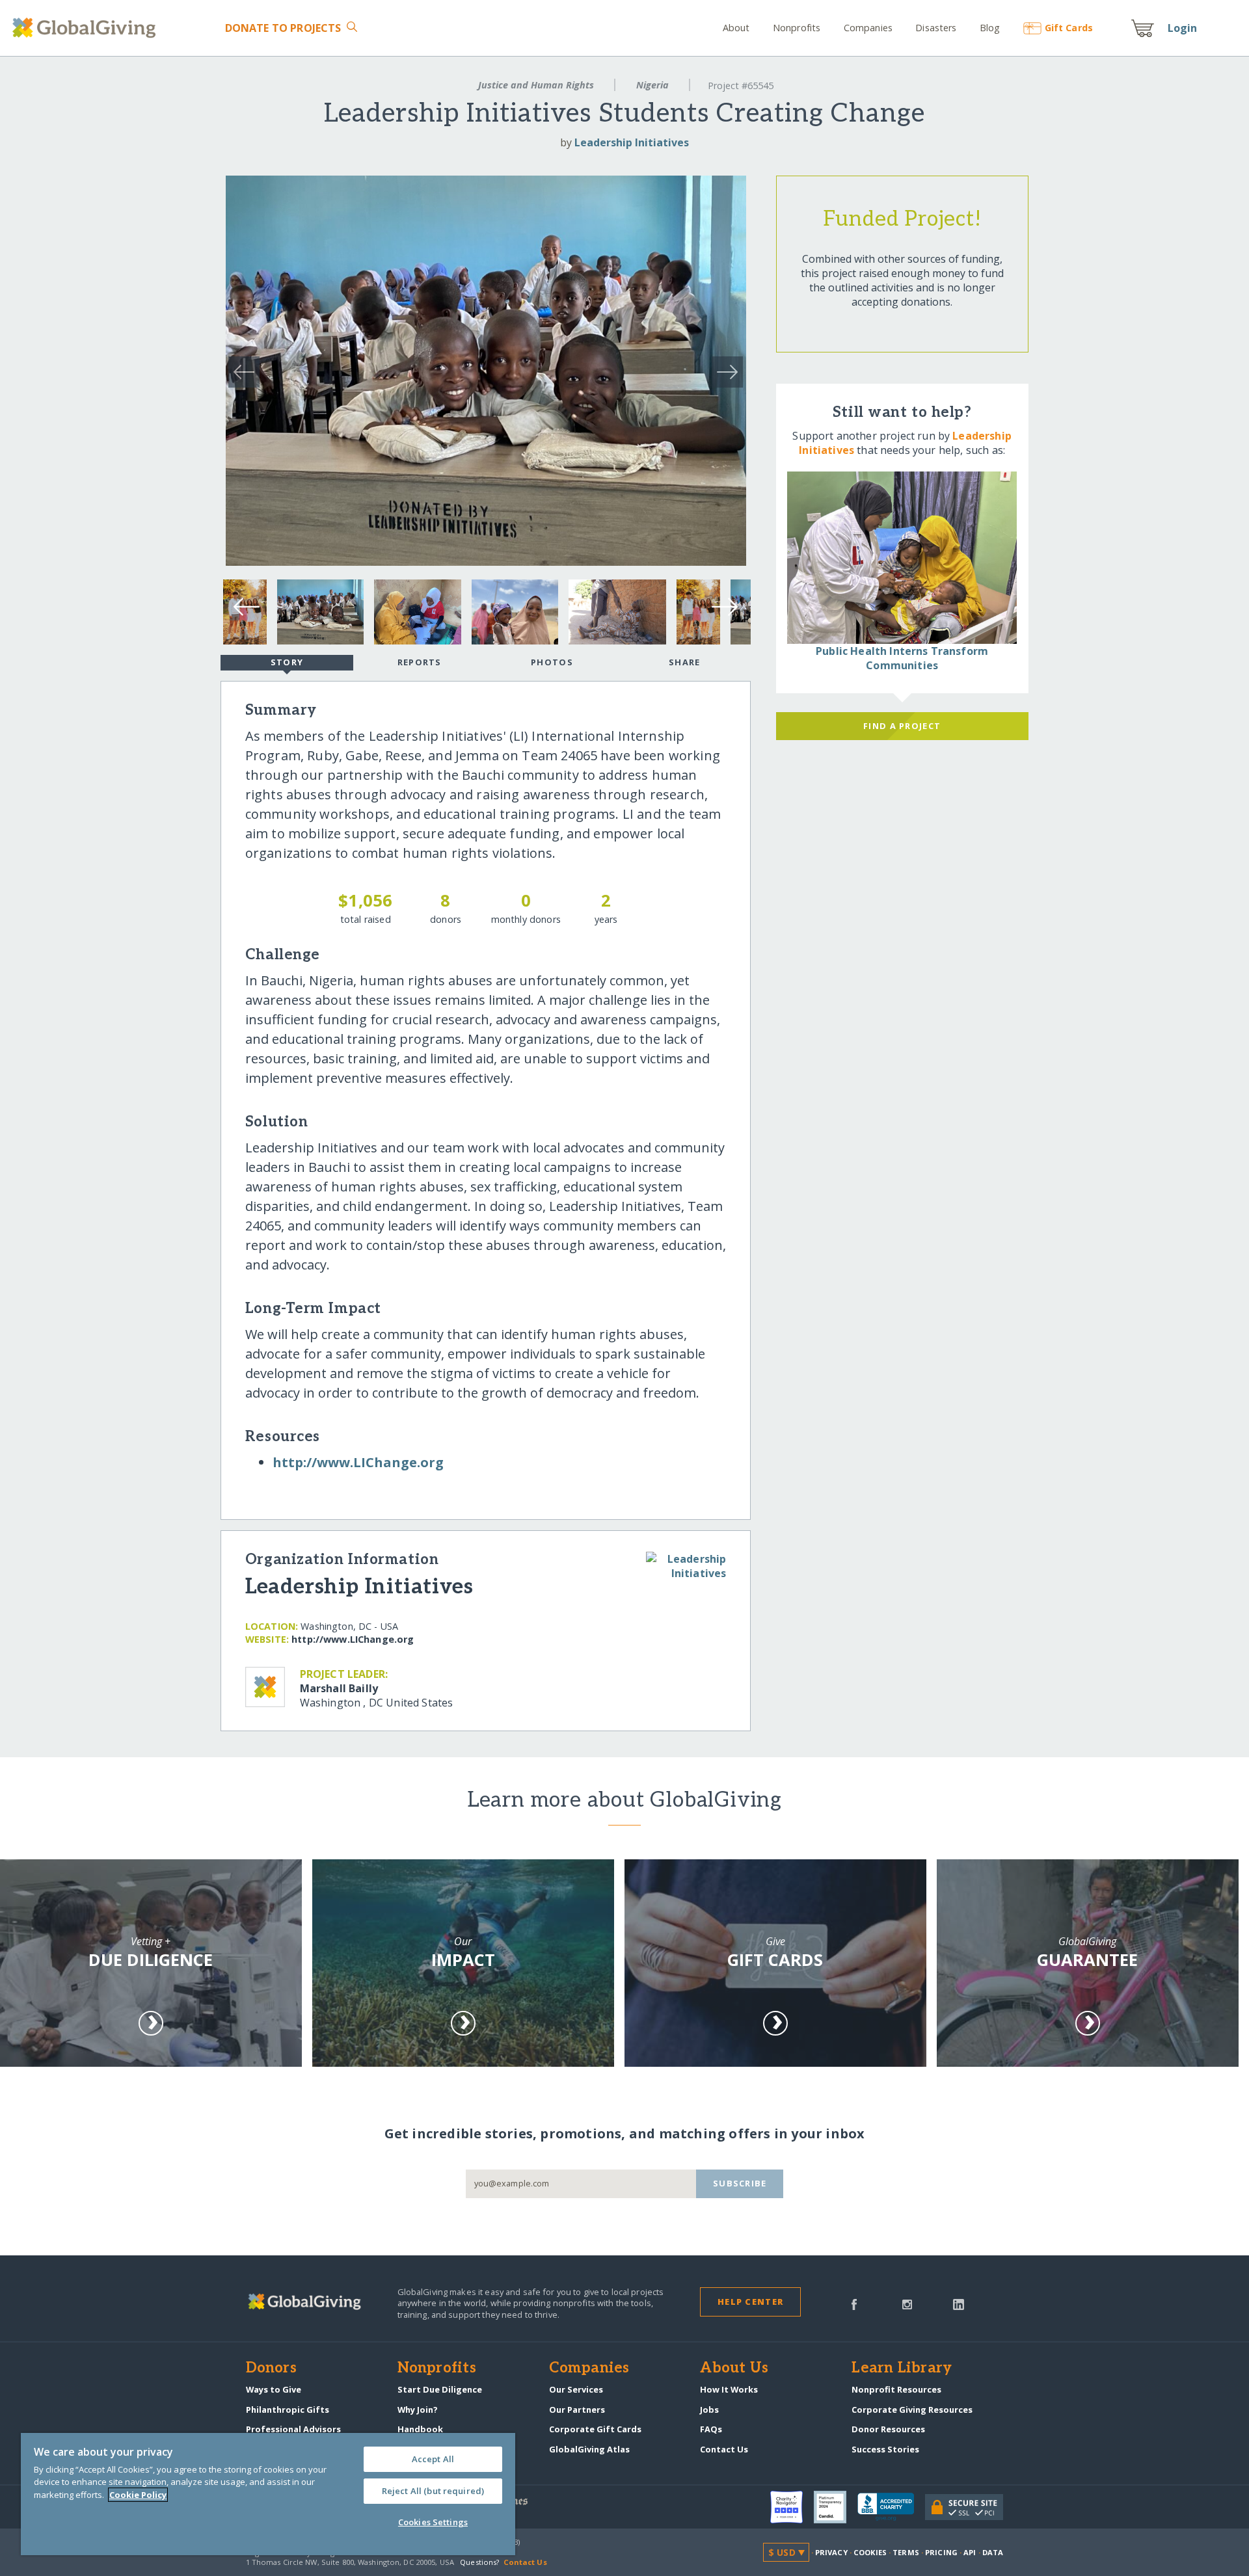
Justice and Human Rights (536, 85)
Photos (552, 662)
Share (684, 662)
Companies (868, 28)
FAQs (711, 2429)
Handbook (420, 2429)
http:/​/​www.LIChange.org (358, 1462)
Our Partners (577, 2410)
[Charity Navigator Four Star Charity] (792, 2507)
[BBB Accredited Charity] (891, 2507)
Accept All (433, 2459)
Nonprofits (797, 28)
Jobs (709, 2410)
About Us (734, 2369)
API (970, 2552)
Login (1183, 28)
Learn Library (902, 2369)
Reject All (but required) (433, 2491)
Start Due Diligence (440, 2389)
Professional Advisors (293, 2429)
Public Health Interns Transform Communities (902, 658)
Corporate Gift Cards (595, 2429)
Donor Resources (888, 2429)
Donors (271, 2369)
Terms (906, 2552)
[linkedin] (959, 2304)
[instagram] (907, 2304)
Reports (420, 662)
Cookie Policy (138, 2495)
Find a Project (902, 726)
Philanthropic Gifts (288, 2410)
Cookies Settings (433, 2522)
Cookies (870, 2552)
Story (287, 662)
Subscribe (740, 2183)
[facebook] (854, 2304)
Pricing (941, 2552)
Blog (990, 28)
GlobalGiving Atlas (589, 2449)
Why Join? (418, 2410)
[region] (268, 2494)
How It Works (729, 2389)
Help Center (750, 2302)
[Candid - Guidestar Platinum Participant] (836, 2507)
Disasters (936, 28)
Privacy (831, 2552)
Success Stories (885, 2449)
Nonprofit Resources (896, 2389)
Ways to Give (274, 2389)
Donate (283, 28)
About (736, 28)
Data (993, 2552)
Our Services (576, 2389)
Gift (1069, 28)
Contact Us (724, 2449)
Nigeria (652, 85)
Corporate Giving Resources (912, 2410)
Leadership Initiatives (632, 142)
